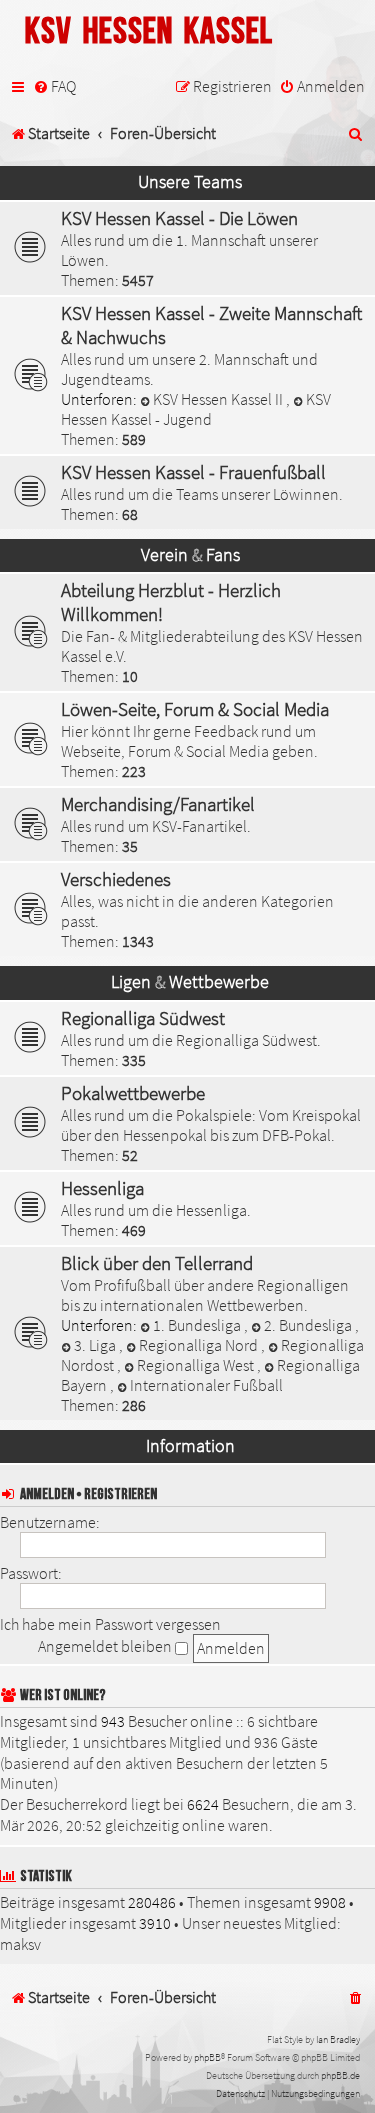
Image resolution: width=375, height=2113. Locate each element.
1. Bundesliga (198, 1325)
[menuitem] (54, 87)
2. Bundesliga (309, 1325)
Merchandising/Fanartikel (158, 804)
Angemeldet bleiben (106, 1646)
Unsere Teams (190, 182)
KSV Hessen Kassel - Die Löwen (179, 218)
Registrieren (120, 1494)
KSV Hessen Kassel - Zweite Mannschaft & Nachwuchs (211, 325)
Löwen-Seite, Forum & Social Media (195, 709)
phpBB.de (340, 2075)
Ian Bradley (338, 2039)
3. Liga (96, 1345)
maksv (20, 1944)
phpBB (207, 2057)
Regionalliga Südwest (143, 1018)
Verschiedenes (116, 879)
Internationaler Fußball (206, 1385)
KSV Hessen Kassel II (219, 399)
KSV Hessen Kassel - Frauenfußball (193, 472)
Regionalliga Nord (200, 1345)
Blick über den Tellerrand (157, 1263)
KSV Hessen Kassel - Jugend (196, 409)
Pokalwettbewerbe (133, 1093)
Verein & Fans (190, 555)
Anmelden (47, 1494)
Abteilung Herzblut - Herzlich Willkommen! (171, 602)
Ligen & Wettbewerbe (190, 982)
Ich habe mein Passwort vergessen (110, 1624)
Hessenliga (102, 1188)
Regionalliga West (197, 1365)
